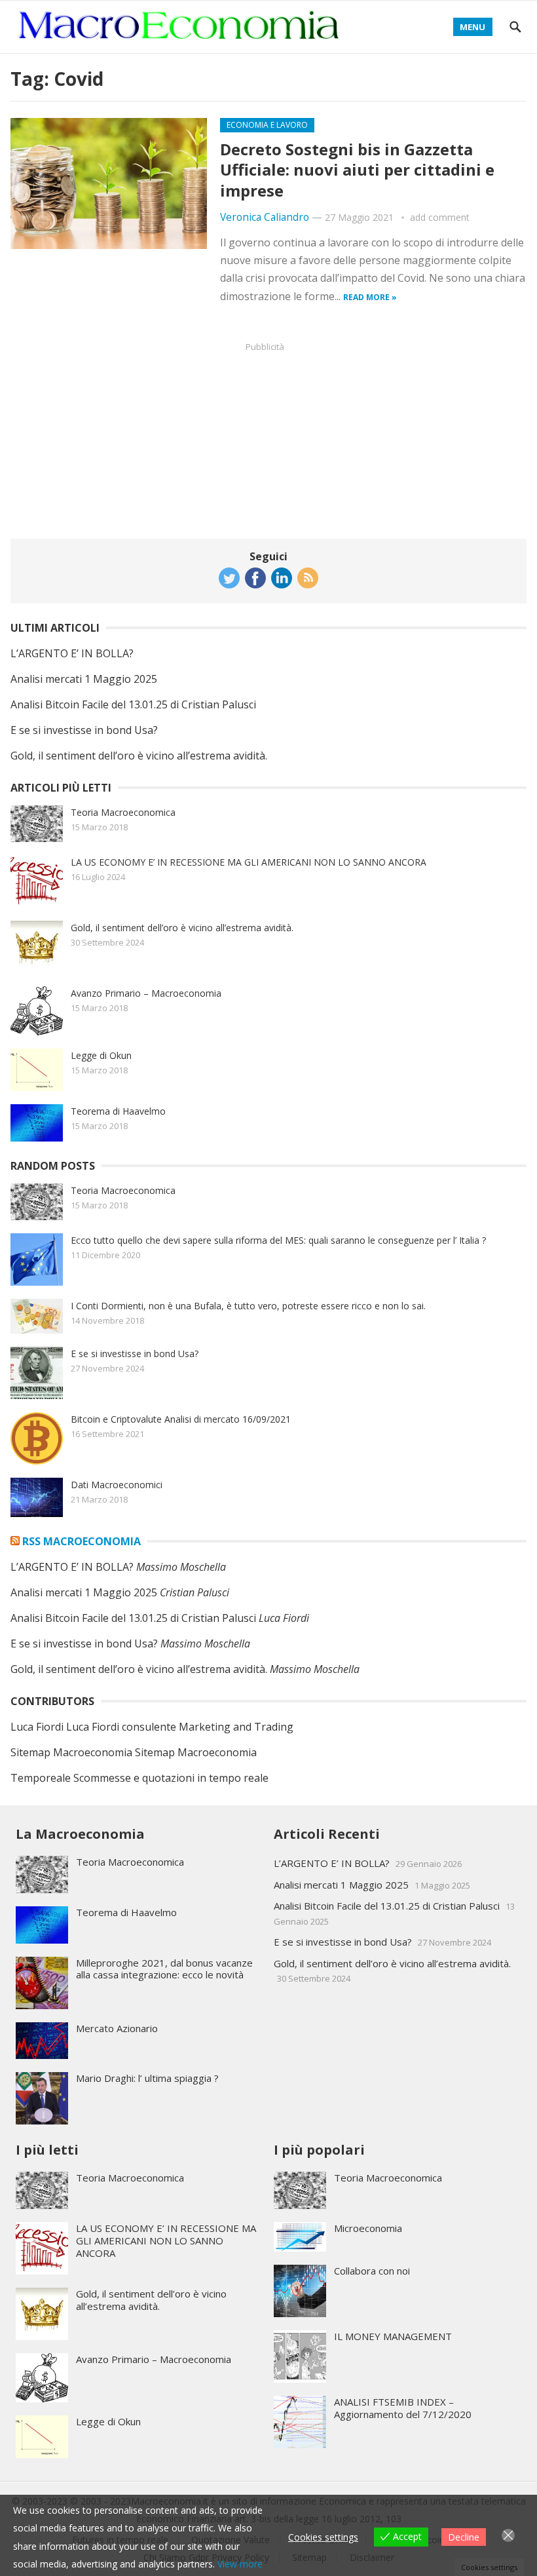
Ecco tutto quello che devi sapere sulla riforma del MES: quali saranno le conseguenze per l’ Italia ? (278, 1240)
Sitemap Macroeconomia (71, 1752)
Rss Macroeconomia (82, 1541)
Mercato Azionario (117, 2028)
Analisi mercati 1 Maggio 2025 (84, 679)
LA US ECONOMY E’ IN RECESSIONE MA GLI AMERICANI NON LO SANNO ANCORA (249, 862)
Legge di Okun (101, 1055)
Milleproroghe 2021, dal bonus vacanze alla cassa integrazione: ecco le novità (164, 1969)
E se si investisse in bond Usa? (84, 730)
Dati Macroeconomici (117, 1485)
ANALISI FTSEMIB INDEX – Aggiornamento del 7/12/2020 (403, 2408)
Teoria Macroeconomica (123, 812)
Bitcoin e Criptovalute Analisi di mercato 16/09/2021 (181, 1419)
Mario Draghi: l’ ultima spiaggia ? (147, 2078)
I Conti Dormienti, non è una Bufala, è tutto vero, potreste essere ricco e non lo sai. (248, 1306)
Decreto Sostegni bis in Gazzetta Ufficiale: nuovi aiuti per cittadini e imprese (357, 169)
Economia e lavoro (267, 125)
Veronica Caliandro (265, 217)
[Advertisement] (268, 440)
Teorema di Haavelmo (118, 1111)
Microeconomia (368, 2228)
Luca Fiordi (37, 1727)
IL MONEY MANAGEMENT (393, 2336)
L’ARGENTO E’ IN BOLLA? (72, 653)
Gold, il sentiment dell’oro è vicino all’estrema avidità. (139, 756)
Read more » (370, 297)
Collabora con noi (372, 2271)
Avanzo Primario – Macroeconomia (146, 993)
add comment (440, 217)
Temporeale (41, 1778)
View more (240, 2564)
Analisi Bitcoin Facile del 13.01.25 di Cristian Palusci (133, 704)
